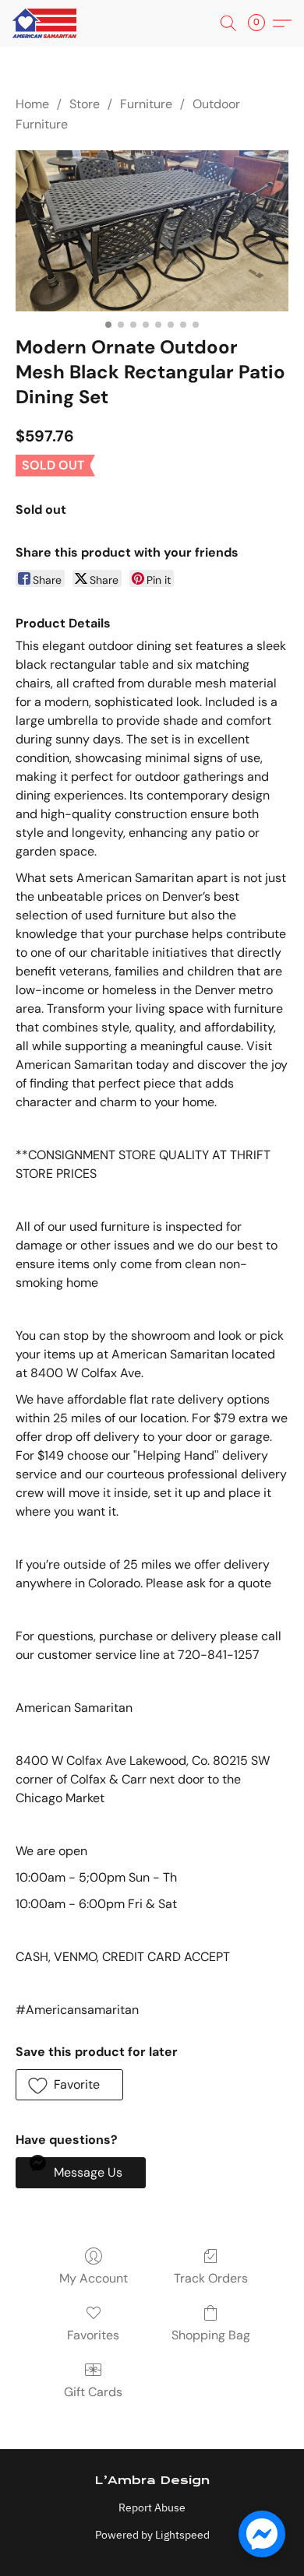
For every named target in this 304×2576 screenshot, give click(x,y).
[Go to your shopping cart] (261, 23)
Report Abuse (152, 2507)
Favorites (93, 2335)
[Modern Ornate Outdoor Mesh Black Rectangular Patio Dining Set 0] (152, 231)
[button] (46, 23)
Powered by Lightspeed (152, 2535)
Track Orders (211, 2278)
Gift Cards (93, 2392)
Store (85, 104)
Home (32, 104)
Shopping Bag (211, 2335)
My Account (94, 2278)
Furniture (146, 104)
